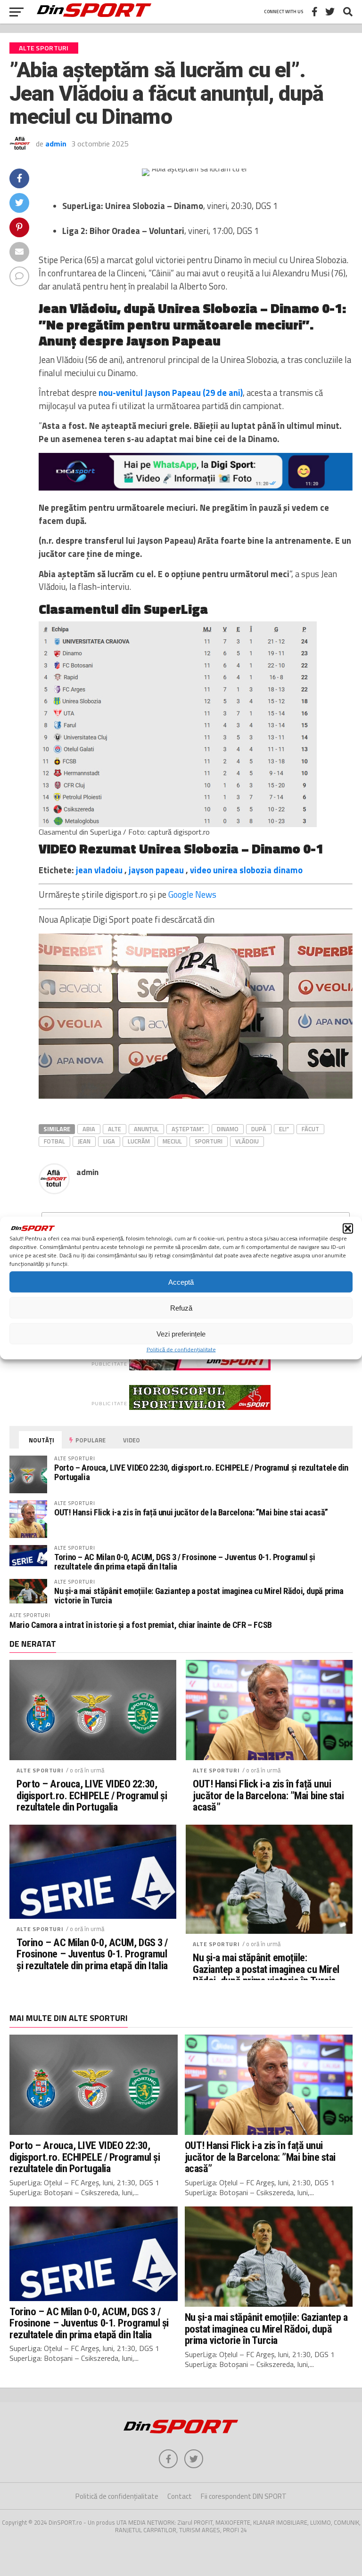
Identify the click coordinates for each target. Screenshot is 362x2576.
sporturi (209, 1141)
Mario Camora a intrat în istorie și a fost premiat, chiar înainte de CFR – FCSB (141, 1625)
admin (56, 144)
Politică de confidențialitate (181, 1349)
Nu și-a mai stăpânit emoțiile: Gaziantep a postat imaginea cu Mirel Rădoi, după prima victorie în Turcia (199, 1596)
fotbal (54, 1141)
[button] (348, 1229)
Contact (180, 2496)
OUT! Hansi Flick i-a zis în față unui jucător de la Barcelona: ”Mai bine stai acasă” (191, 1512)
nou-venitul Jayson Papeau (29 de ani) (171, 393)
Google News (192, 894)
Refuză (181, 1308)
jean (84, 1141)
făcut (310, 1129)
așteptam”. (188, 1129)
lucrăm (139, 1141)
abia (89, 1129)
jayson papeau (156, 870)
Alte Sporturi (40, 1770)
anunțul (146, 1129)
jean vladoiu (99, 870)
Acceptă (181, 1282)
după (259, 1129)
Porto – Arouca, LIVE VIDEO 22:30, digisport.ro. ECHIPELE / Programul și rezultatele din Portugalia (201, 1472)
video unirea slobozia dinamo (246, 870)
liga (109, 1141)
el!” (284, 1129)
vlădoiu (247, 1141)
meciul (172, 1141)
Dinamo (228, 1129)
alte (115, 1129)
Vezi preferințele (181, 1333)
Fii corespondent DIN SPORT (244, 2496)
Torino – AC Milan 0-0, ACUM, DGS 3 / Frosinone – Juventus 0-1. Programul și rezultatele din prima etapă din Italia (185, 1562)
